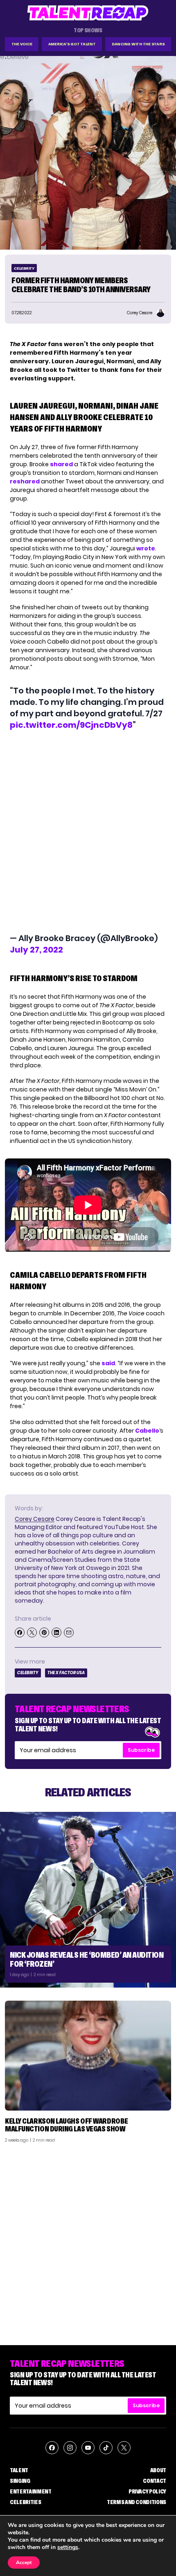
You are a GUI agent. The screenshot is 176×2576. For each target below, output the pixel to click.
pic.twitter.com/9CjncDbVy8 (71, 725)
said (108, 1363)
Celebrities (25, 2502)
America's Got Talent (72, 44)
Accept (24, 2563)
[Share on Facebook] (20, 1632)
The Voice (22, 44)
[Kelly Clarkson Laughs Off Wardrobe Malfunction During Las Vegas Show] (88, 2056)
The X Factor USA (66, 1673)
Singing (20, 2481)
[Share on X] (32, 1632)
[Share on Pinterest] (44, 1632)
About (158, 2470)
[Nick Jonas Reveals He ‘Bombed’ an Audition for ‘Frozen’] (88, 1900)
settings (68, 2547)
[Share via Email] (69, 1632)
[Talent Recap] (88, 13)
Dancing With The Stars (138, 44)
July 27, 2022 (36, 950)
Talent (19, 2470)
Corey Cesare (35, 1519)
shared (61, 464)
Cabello (147, 1431)
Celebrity (24, 268)
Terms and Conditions (137, 2502)
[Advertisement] (88, 2241)
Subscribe (141, 1750)
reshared (25, 481)
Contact (155, 2481)
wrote (146, 548)
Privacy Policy (147, 2491)
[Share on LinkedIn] (56, 1632)
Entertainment (30, 2491)
